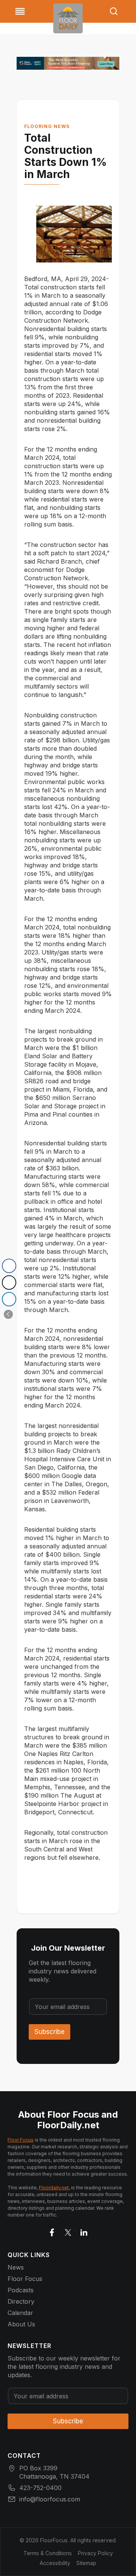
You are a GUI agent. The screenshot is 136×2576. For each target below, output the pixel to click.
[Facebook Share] (9, 1266)
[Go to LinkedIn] (84, 2231)
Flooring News (47, 126)
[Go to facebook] (52, 2231)
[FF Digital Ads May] (68, 63)
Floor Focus (21, 2140)
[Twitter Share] (9, 1283)
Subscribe (49, 2032)
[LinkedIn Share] (9, 1299)
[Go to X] (68, 2231)
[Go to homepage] (68, 18)
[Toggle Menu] (20, 11)
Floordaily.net (54, 2188)
